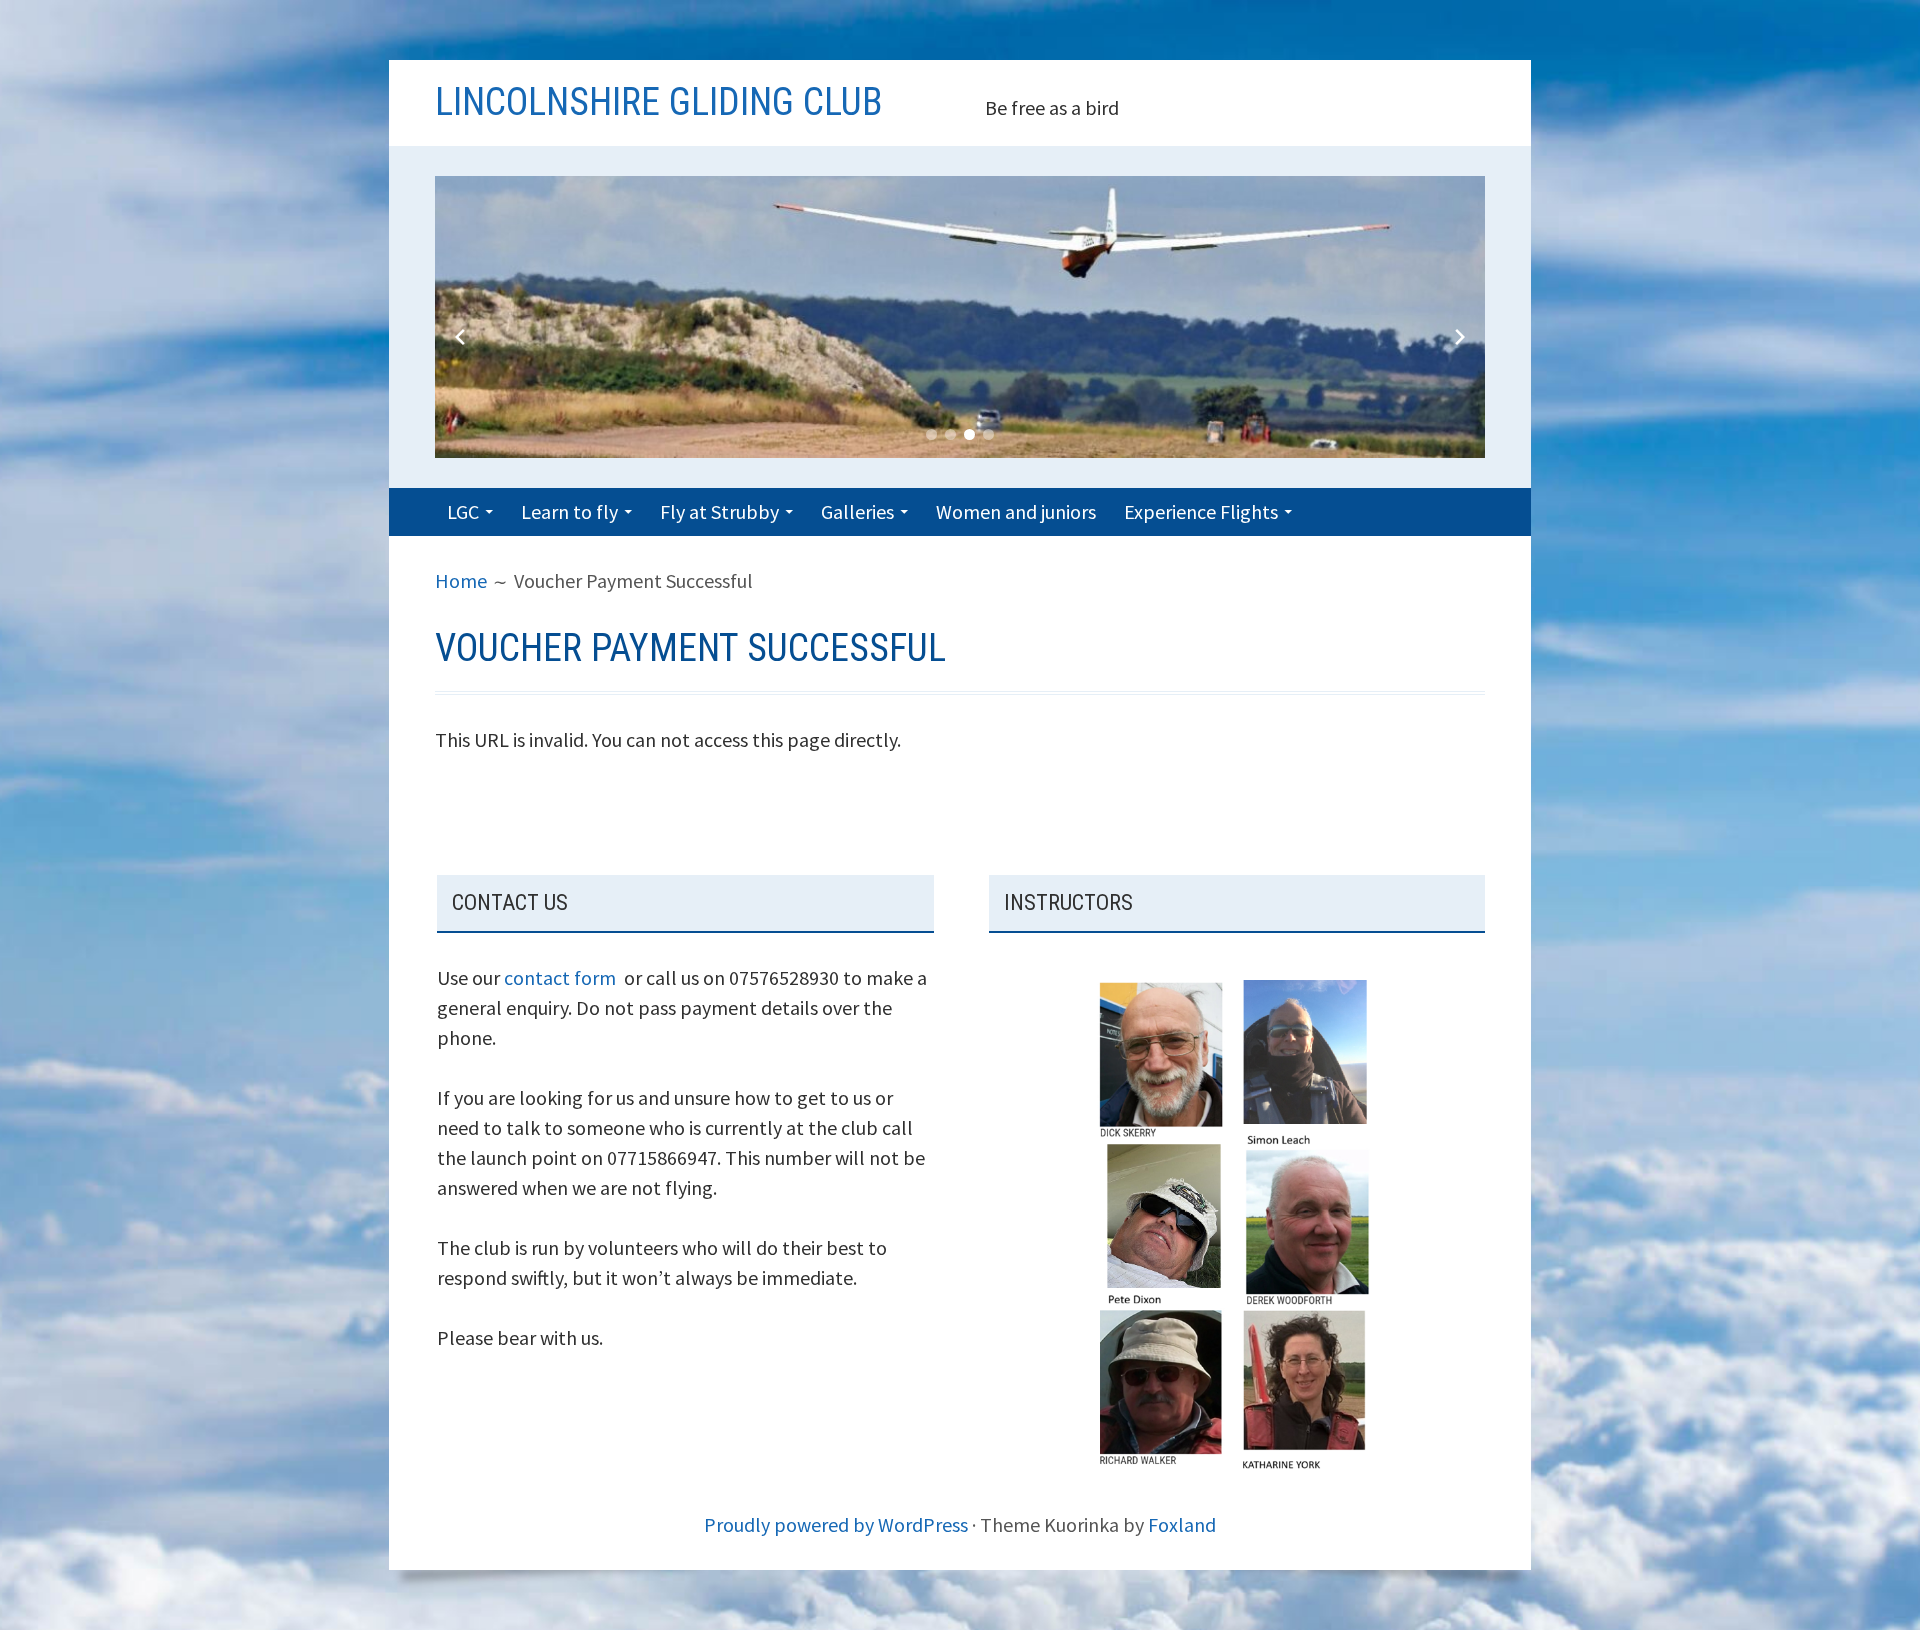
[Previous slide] (460, 337)
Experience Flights (1201, 511)
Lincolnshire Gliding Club (658, 102)
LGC (463, 511)
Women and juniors (1016, 511)
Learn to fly (569, 511)
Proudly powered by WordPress (836, 1524)
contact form (560, 977)
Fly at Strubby (719, 511)
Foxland (1182, 1524)
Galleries (857, 511)
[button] (931, 434)
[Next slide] (1460, 337)
